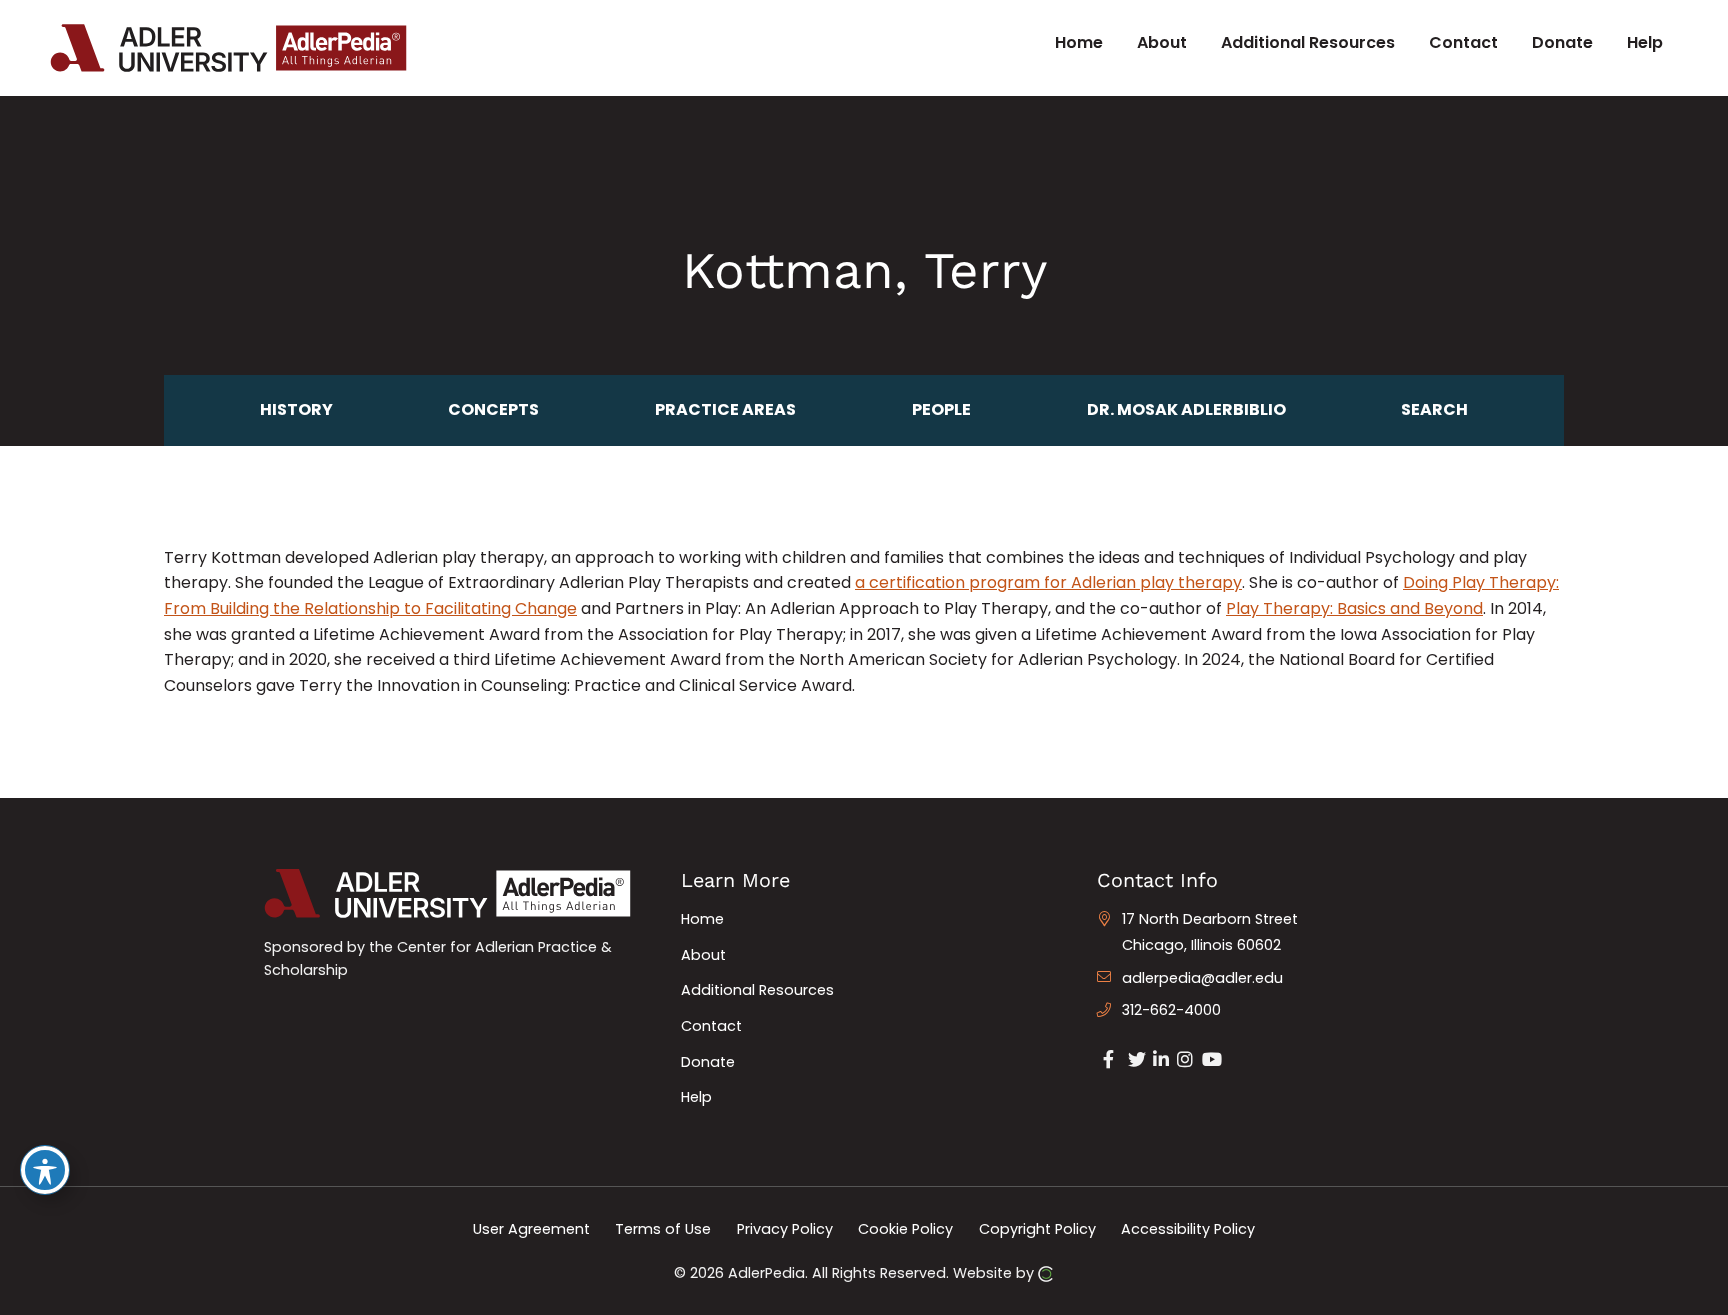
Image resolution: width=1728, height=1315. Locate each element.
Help (696, 1097)
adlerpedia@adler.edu (1202, 978)
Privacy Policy (785, 1229)
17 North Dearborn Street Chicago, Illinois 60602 (1210, 932)
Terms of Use (663, 1229)
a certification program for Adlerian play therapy (1048, 582)
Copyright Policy (1037, 1229)
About (703, 955)
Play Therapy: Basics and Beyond (1354, 608)
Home (702, 919)
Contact (711, 1026)
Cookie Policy (905, 1229)
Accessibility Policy (1188, 1229)
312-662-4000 (1171, 1010)
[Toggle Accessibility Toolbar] (45, 1170)
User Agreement (531, 1229)
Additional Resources (757, 990)
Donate (708, 1062)
